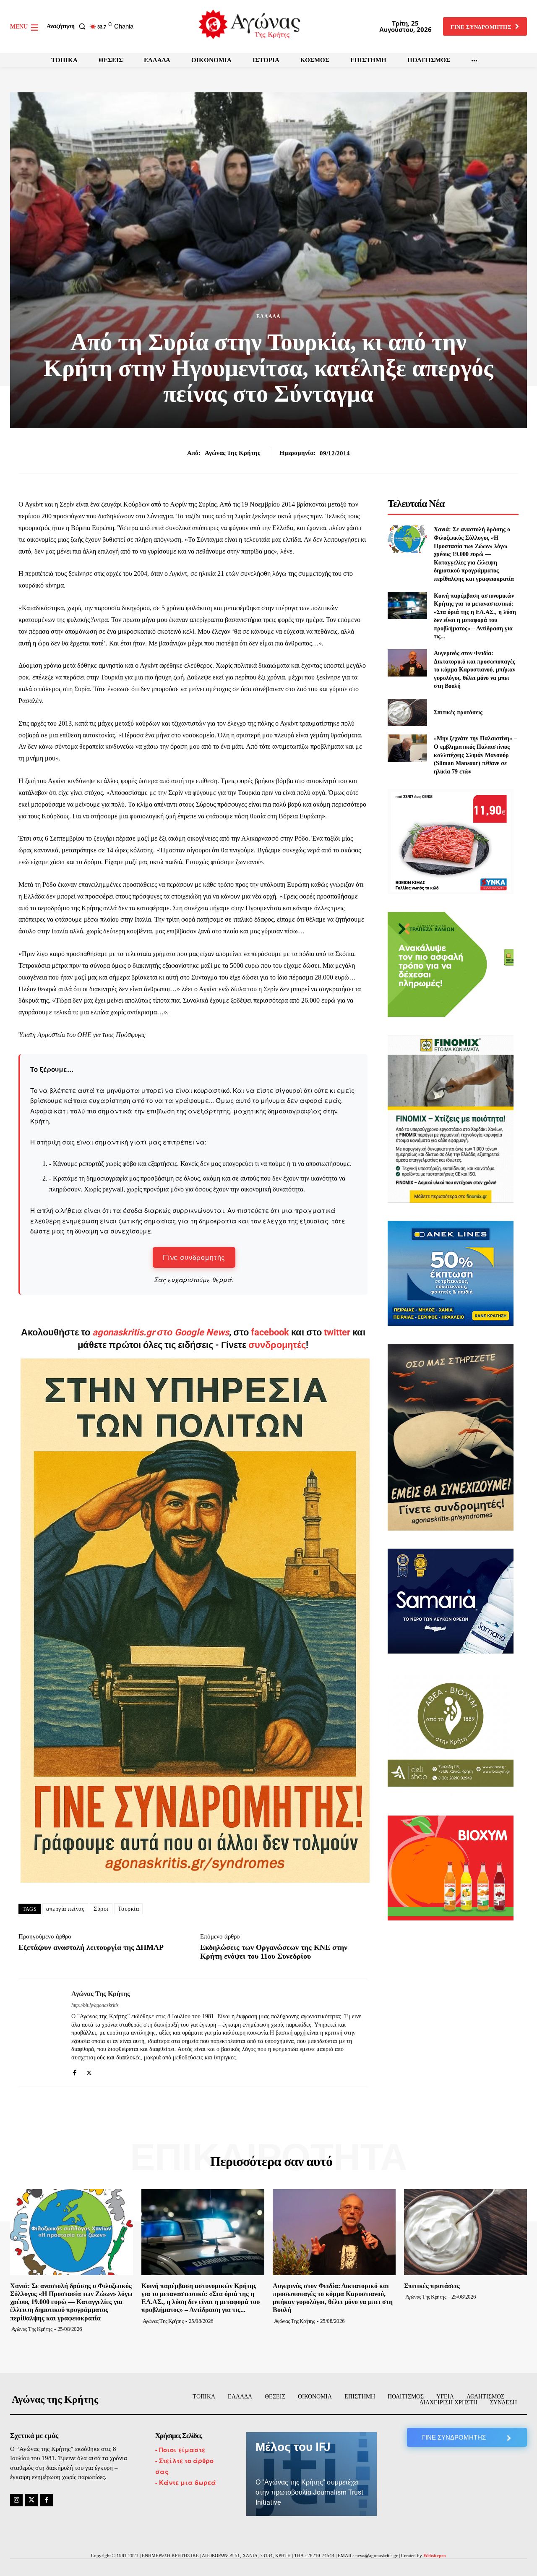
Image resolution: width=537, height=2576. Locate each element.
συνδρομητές (277, 1345)
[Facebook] (74, 2071)
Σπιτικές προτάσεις (458, 712)
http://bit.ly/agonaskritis (95, 2005)
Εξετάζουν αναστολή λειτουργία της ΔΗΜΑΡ (91, 1947)
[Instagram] (16, 2500)
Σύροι (101, 1909)
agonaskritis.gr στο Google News (161, 1332)
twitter (337, 1332)
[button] (68, 26)
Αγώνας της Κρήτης (232, 453)
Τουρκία (129, 1909)
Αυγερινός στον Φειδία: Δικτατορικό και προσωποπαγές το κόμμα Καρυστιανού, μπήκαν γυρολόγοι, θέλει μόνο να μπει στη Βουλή (474, 670)
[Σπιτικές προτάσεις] (407, 712)
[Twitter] (89, 2071)
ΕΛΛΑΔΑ (268, 316)
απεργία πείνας (65, 1909)
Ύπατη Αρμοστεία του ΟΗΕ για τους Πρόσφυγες (82, 1035)
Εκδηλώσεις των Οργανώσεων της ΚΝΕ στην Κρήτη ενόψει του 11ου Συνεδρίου (274, 1952)
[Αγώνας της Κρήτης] (39, 2033)
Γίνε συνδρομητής (194, 1257)
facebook (271, 1332)
